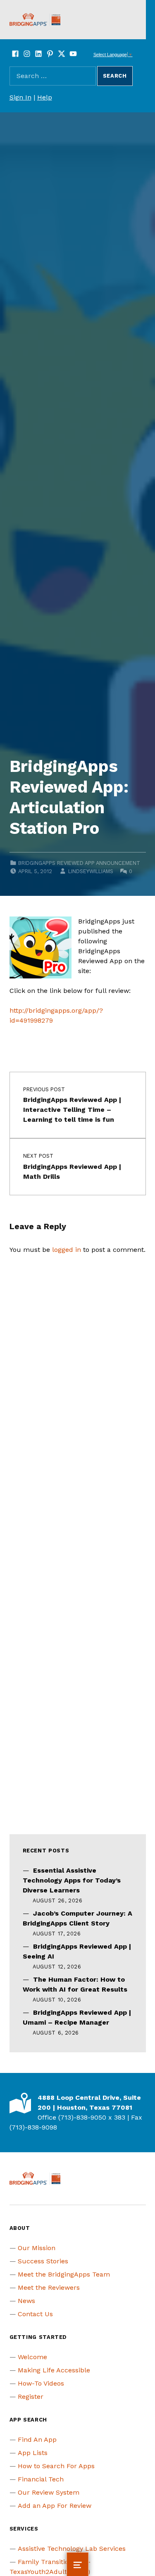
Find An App (37, 2439)
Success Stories (43, 2261)
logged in (67, 1250)
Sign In (20, 97)
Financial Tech (41, 2479)
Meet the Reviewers (49, 2288)
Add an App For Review (55, 2506)
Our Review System (49, 2492)
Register (31, 2397)
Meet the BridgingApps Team (64, 2274)
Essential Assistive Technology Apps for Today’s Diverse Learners (72, 1880)
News (26, 2301)
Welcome (32, 2357)
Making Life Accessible (54, 2370)
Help (45, 97)
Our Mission (37, 2248)
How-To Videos (41, 2383)
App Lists (33, 2453)
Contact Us (35, 2314)
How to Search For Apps (56, 2466)
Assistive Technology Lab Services (72, 2549)
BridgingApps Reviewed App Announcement (79, 863)
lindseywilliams (91, 871)
